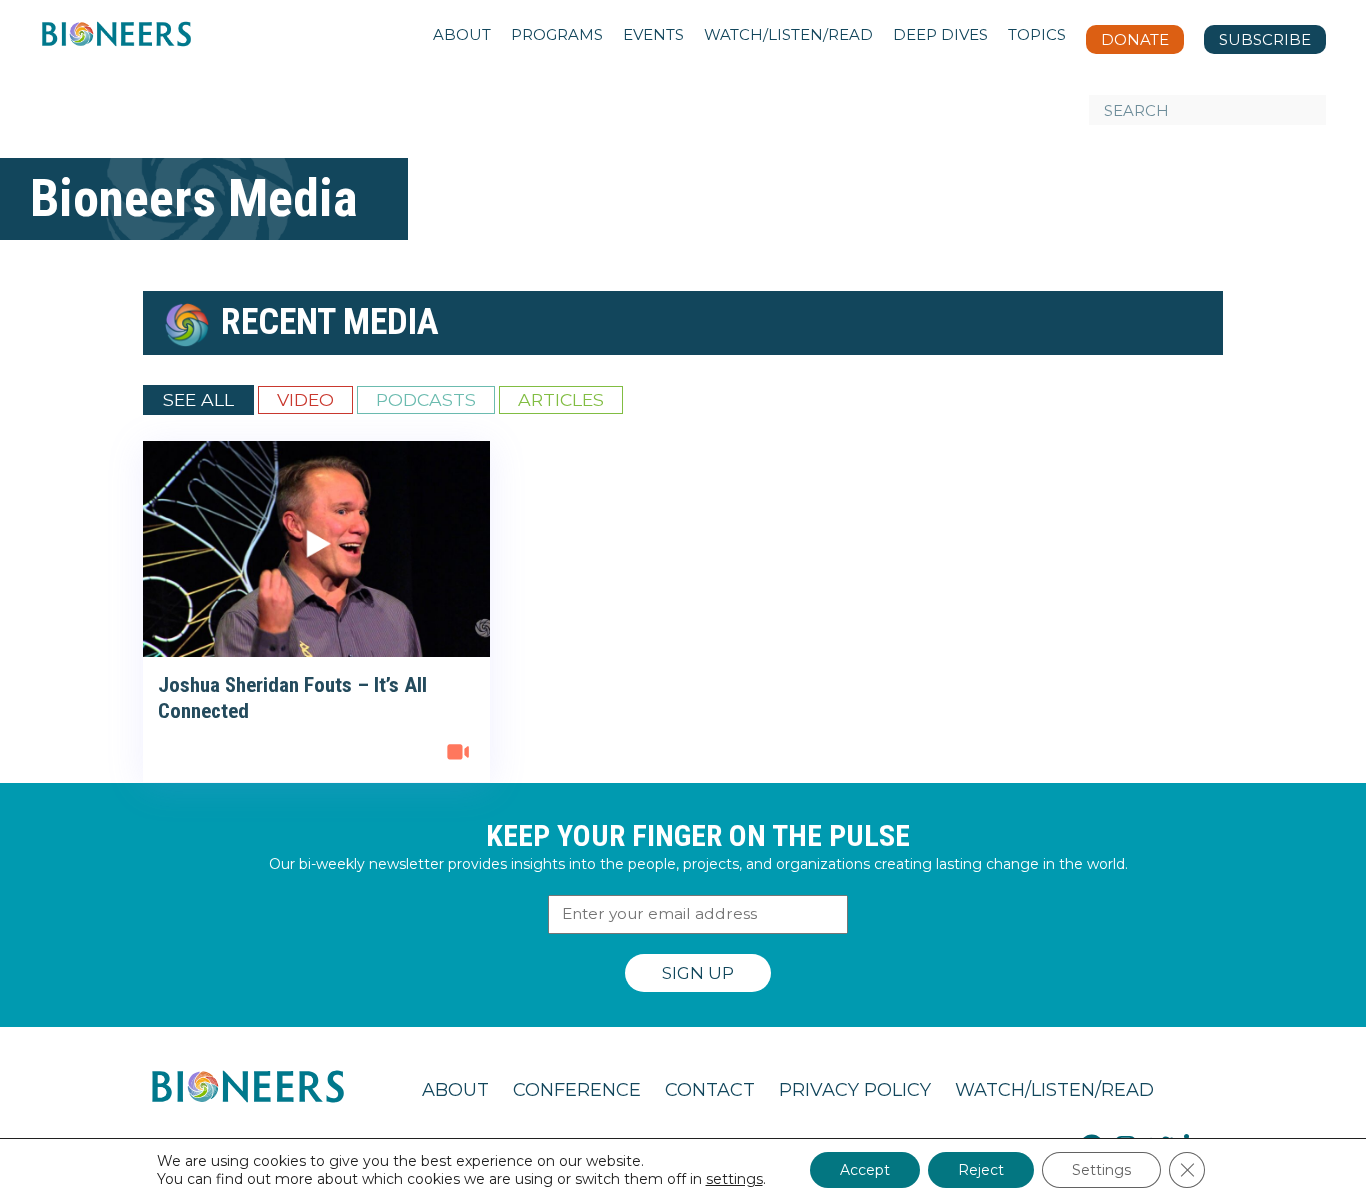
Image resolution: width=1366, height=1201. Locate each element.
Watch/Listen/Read (1054, 1090)
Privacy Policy (855, 1090)
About (455, 1090)
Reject (981, 1170)
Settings (1101, 1170)
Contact (710, 1090)
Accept (865, 1170)
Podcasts (426, 399)
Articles (561, 399)
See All (198, 399)
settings (734, 1179)
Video (305, 399)
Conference (577, 1090)
